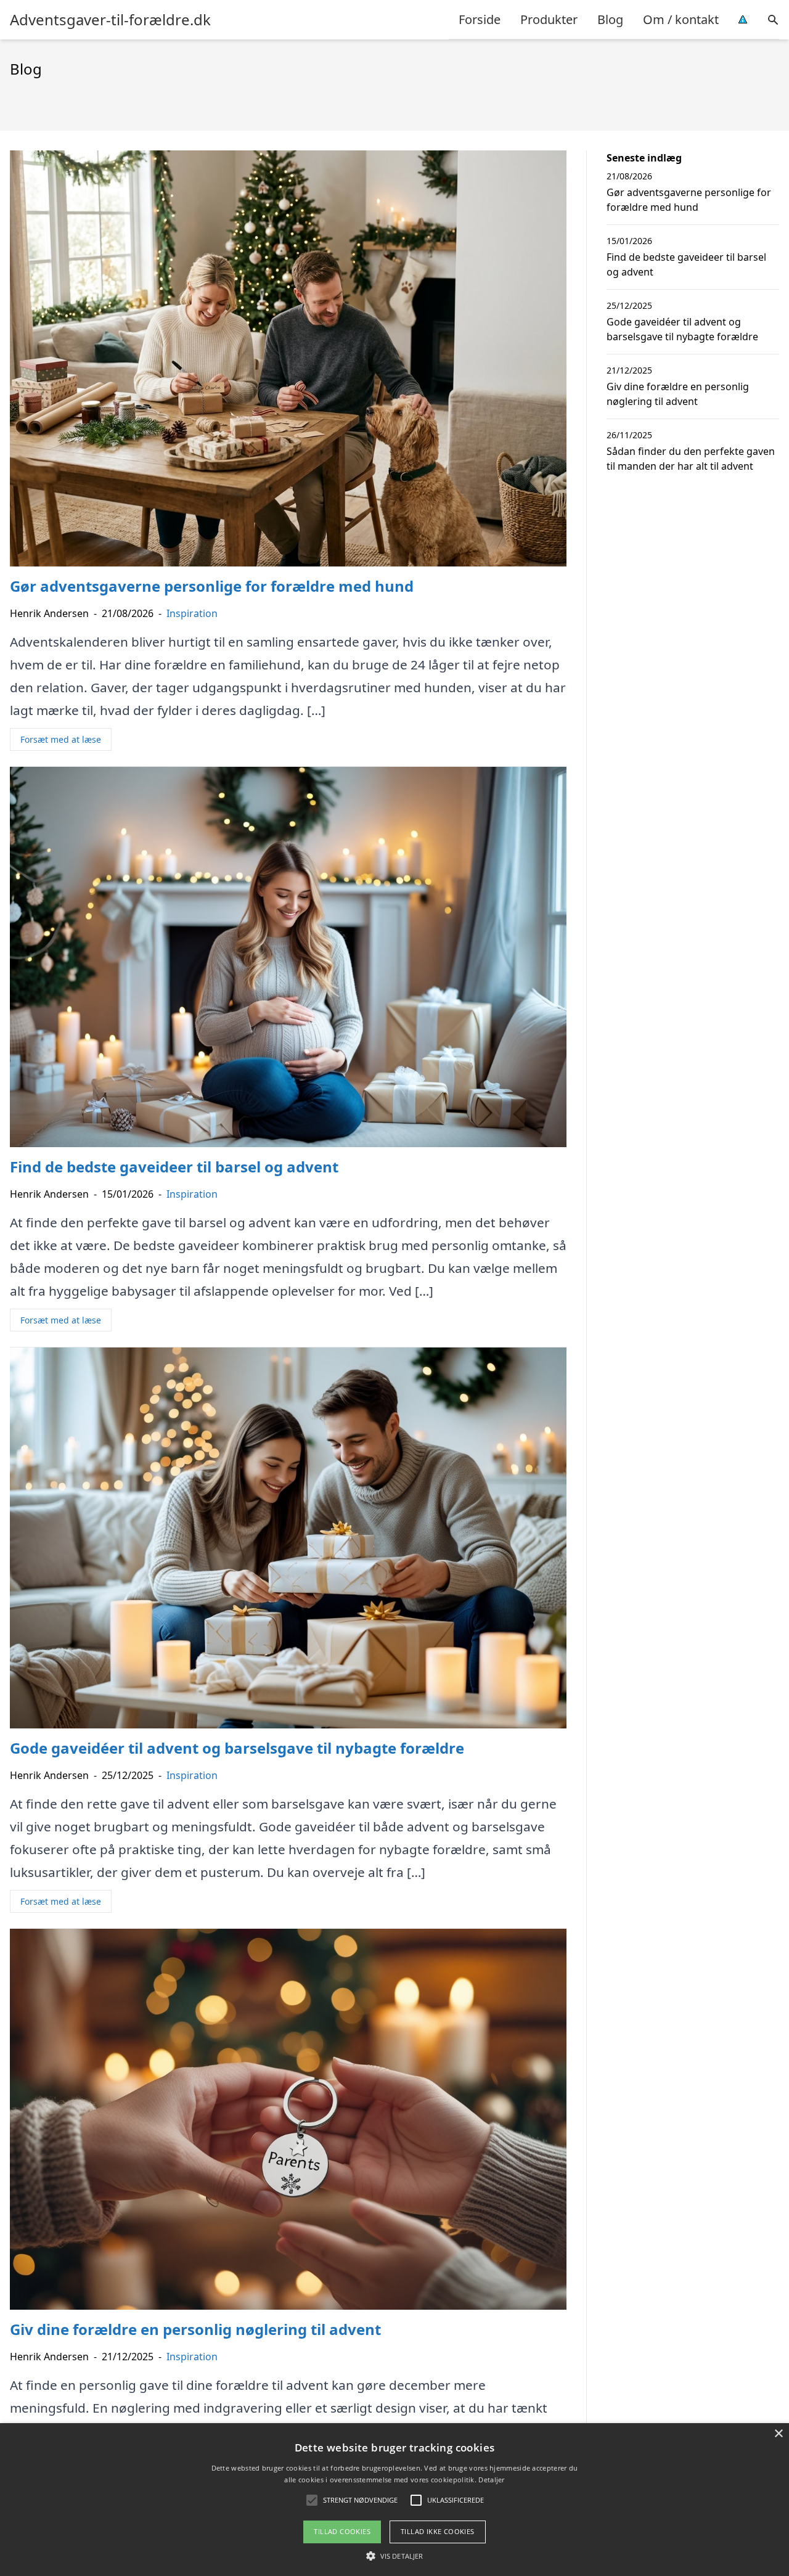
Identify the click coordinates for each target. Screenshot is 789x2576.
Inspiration (192, 613)
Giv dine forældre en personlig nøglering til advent (678, 394)
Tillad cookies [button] (342, 2531)
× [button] (778, 2434)
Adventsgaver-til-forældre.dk (110, 20)
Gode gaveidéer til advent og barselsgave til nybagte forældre (682, 329)
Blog (610, 19)
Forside (480, 19)
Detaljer (491, 2480)
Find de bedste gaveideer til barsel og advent (686, 264)
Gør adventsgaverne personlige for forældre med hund (689, 200)
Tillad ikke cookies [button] (438, 2531)
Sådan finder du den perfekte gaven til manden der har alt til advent (691, 459)
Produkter (549, 19)
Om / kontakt (681, 19)
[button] (394, 2556)
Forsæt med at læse (61, 739)
